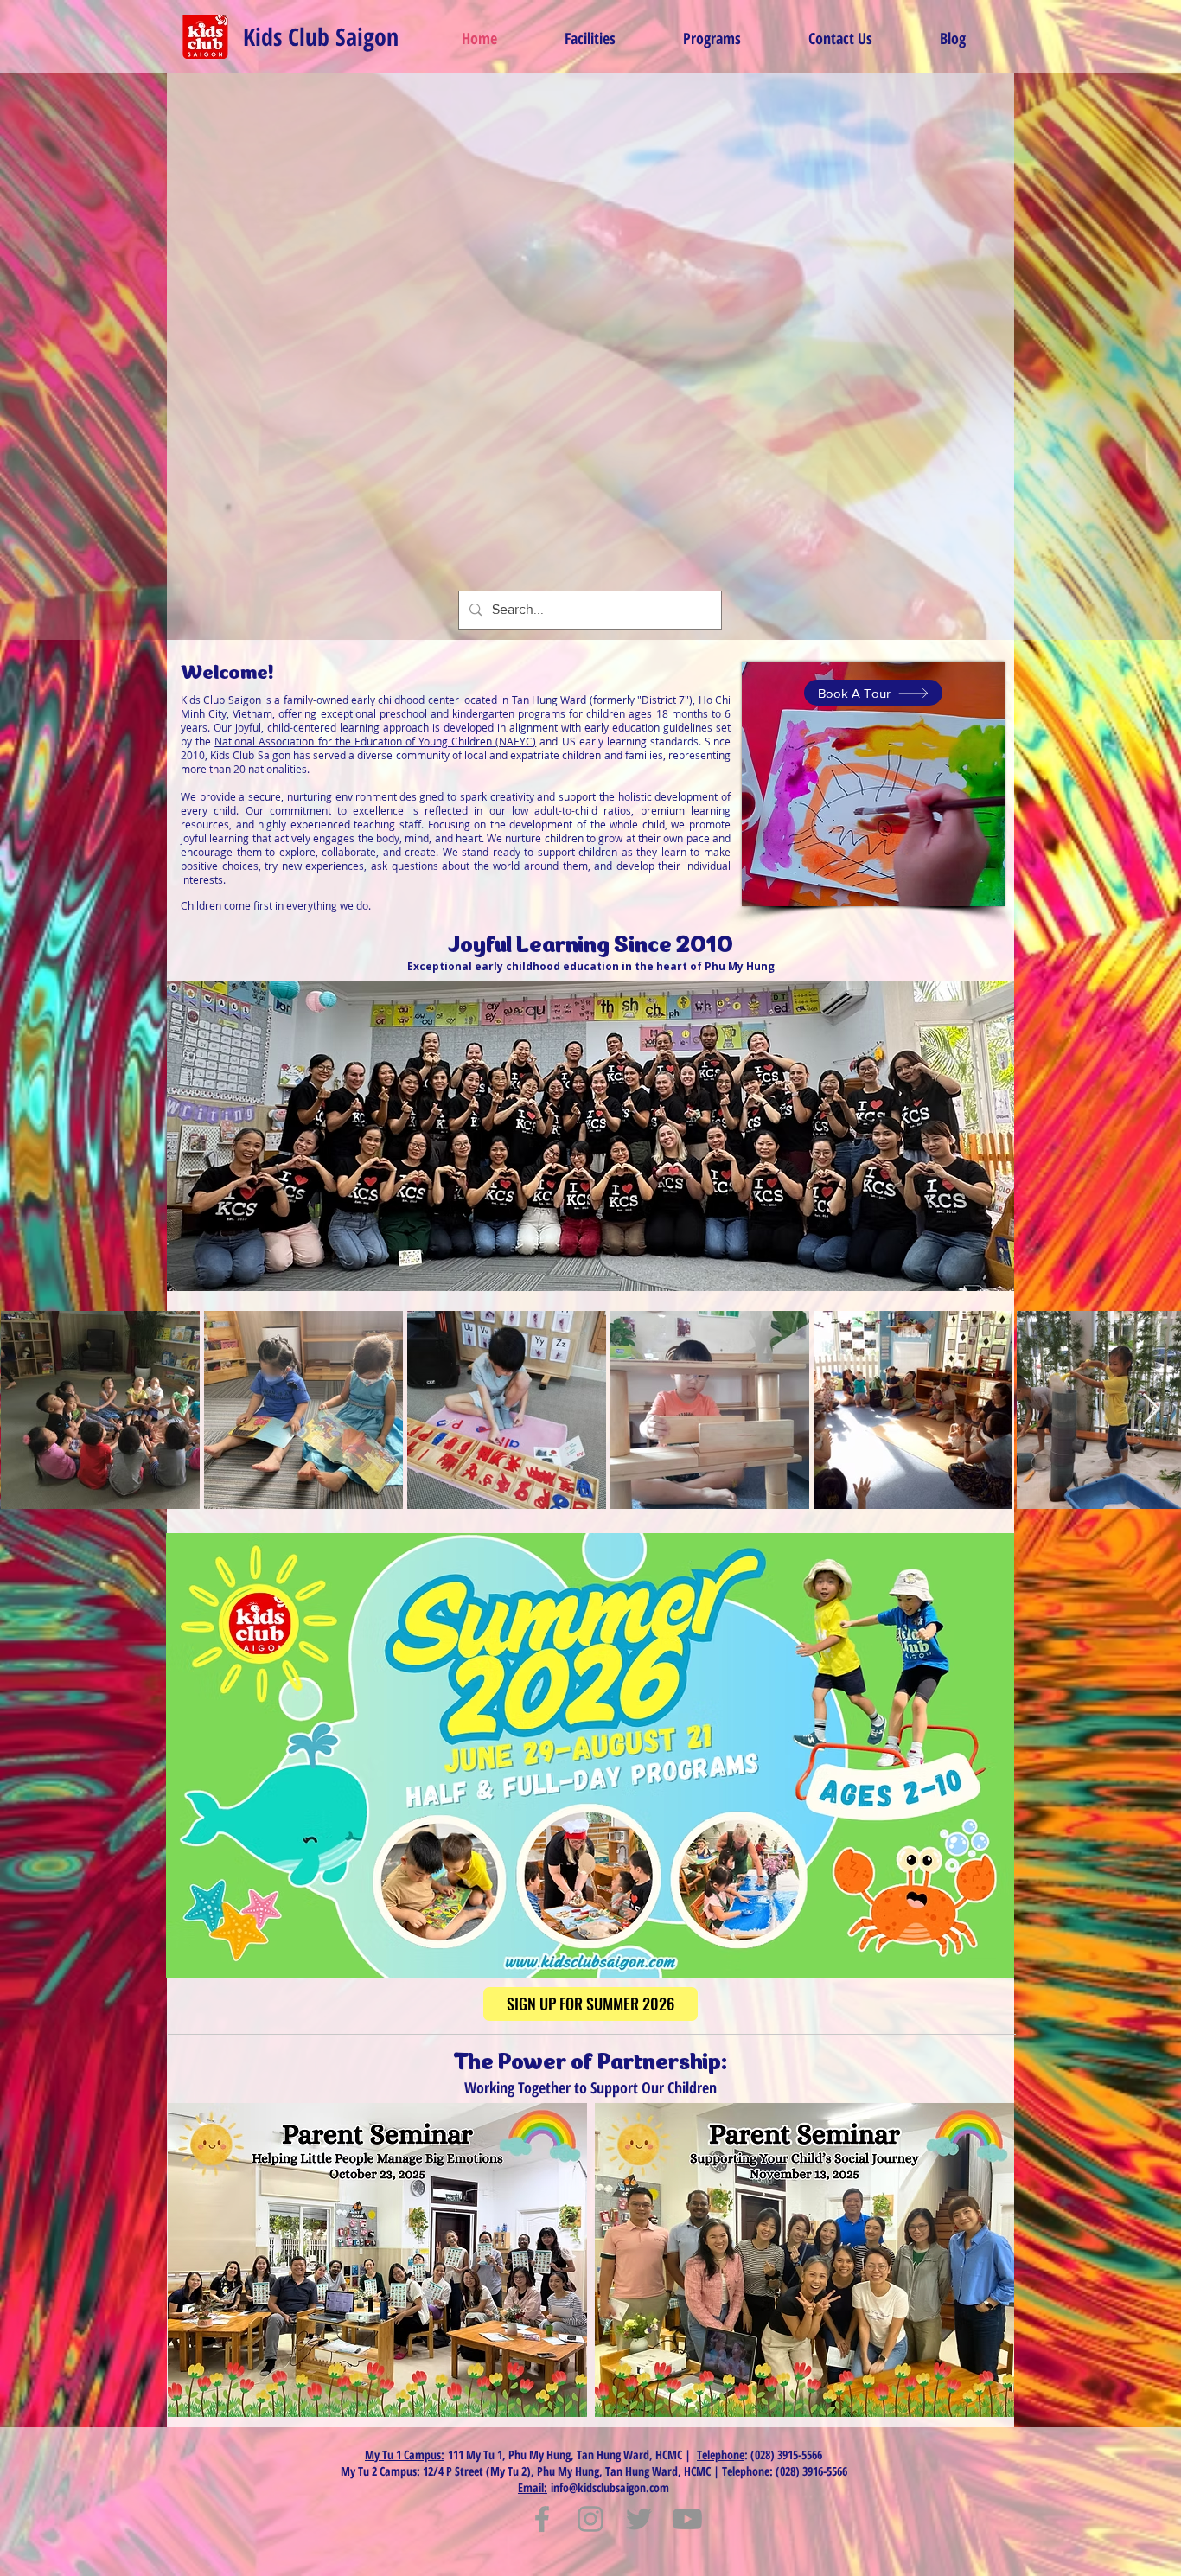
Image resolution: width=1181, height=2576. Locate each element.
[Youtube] (687, 2519)
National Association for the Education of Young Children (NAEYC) (375, 741)
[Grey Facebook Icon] (542, 2519)
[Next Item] (1151, 1410)
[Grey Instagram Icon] (590, 2519)
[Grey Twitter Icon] (639, 2519)
